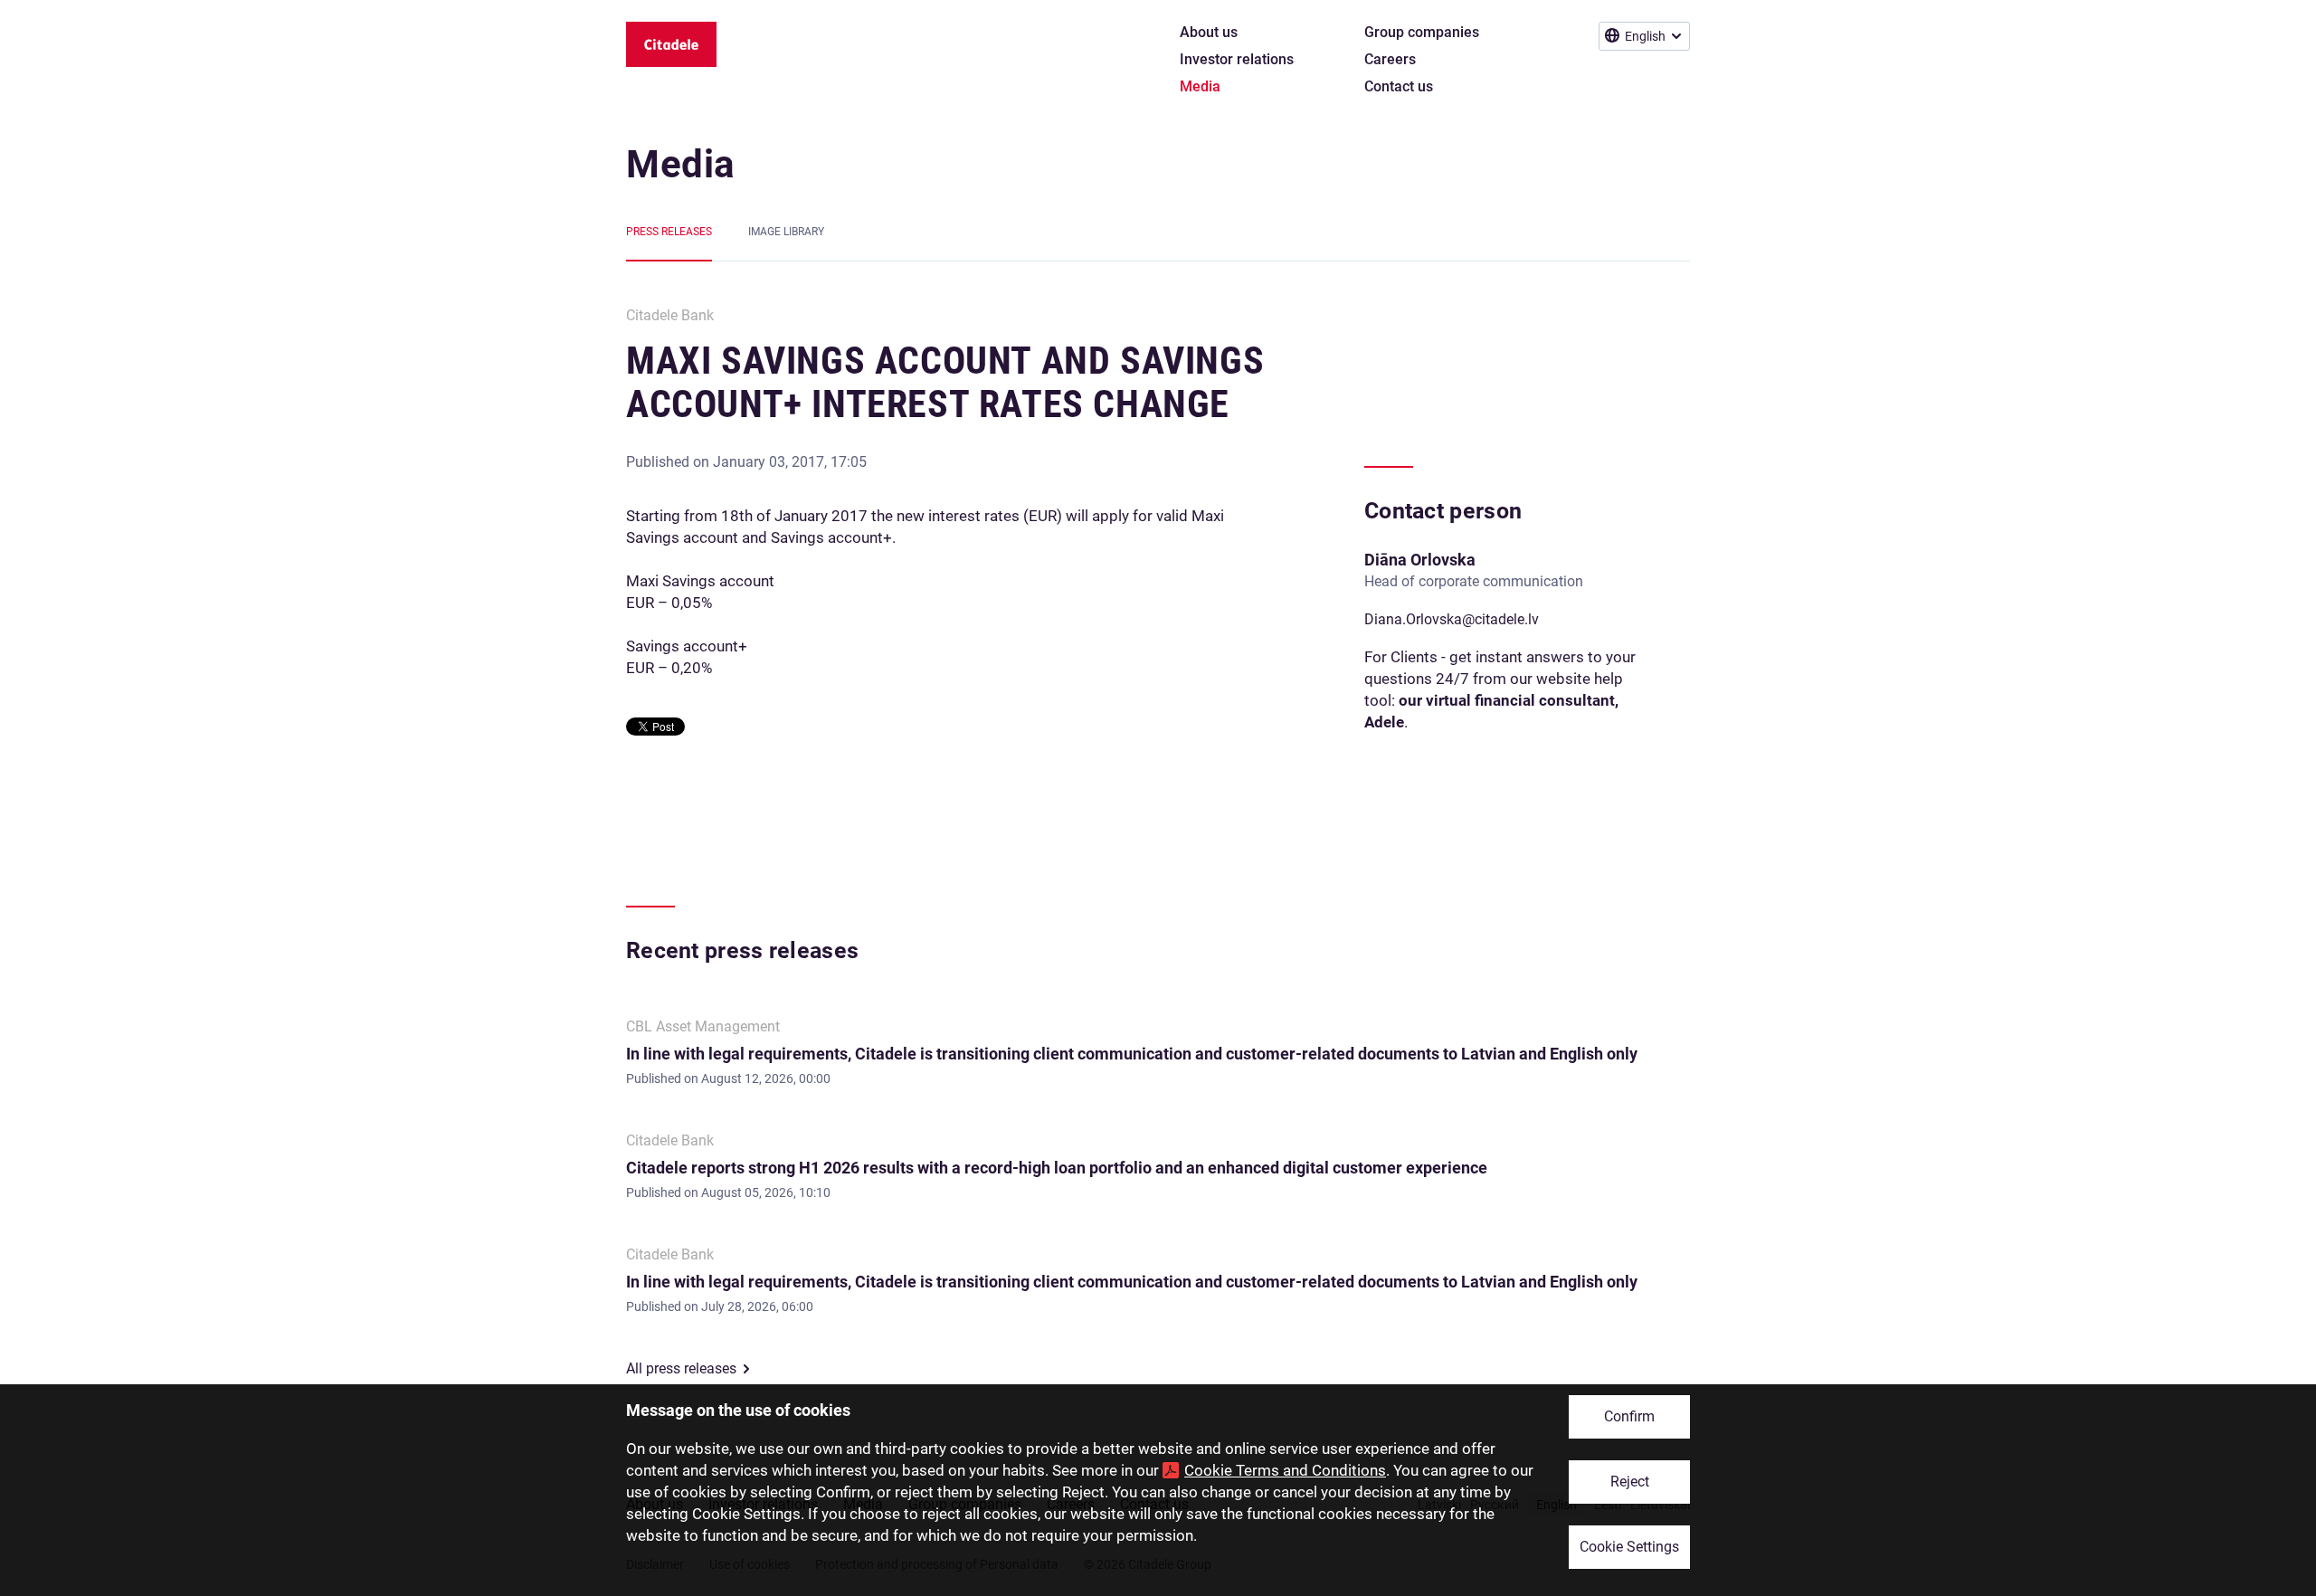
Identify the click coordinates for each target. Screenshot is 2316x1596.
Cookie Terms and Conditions (1285, 1470)
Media (681, 164)
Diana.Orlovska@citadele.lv (1452, 619)
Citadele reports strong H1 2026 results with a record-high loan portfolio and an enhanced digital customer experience (1057, 1168)
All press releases (681, 1368)
